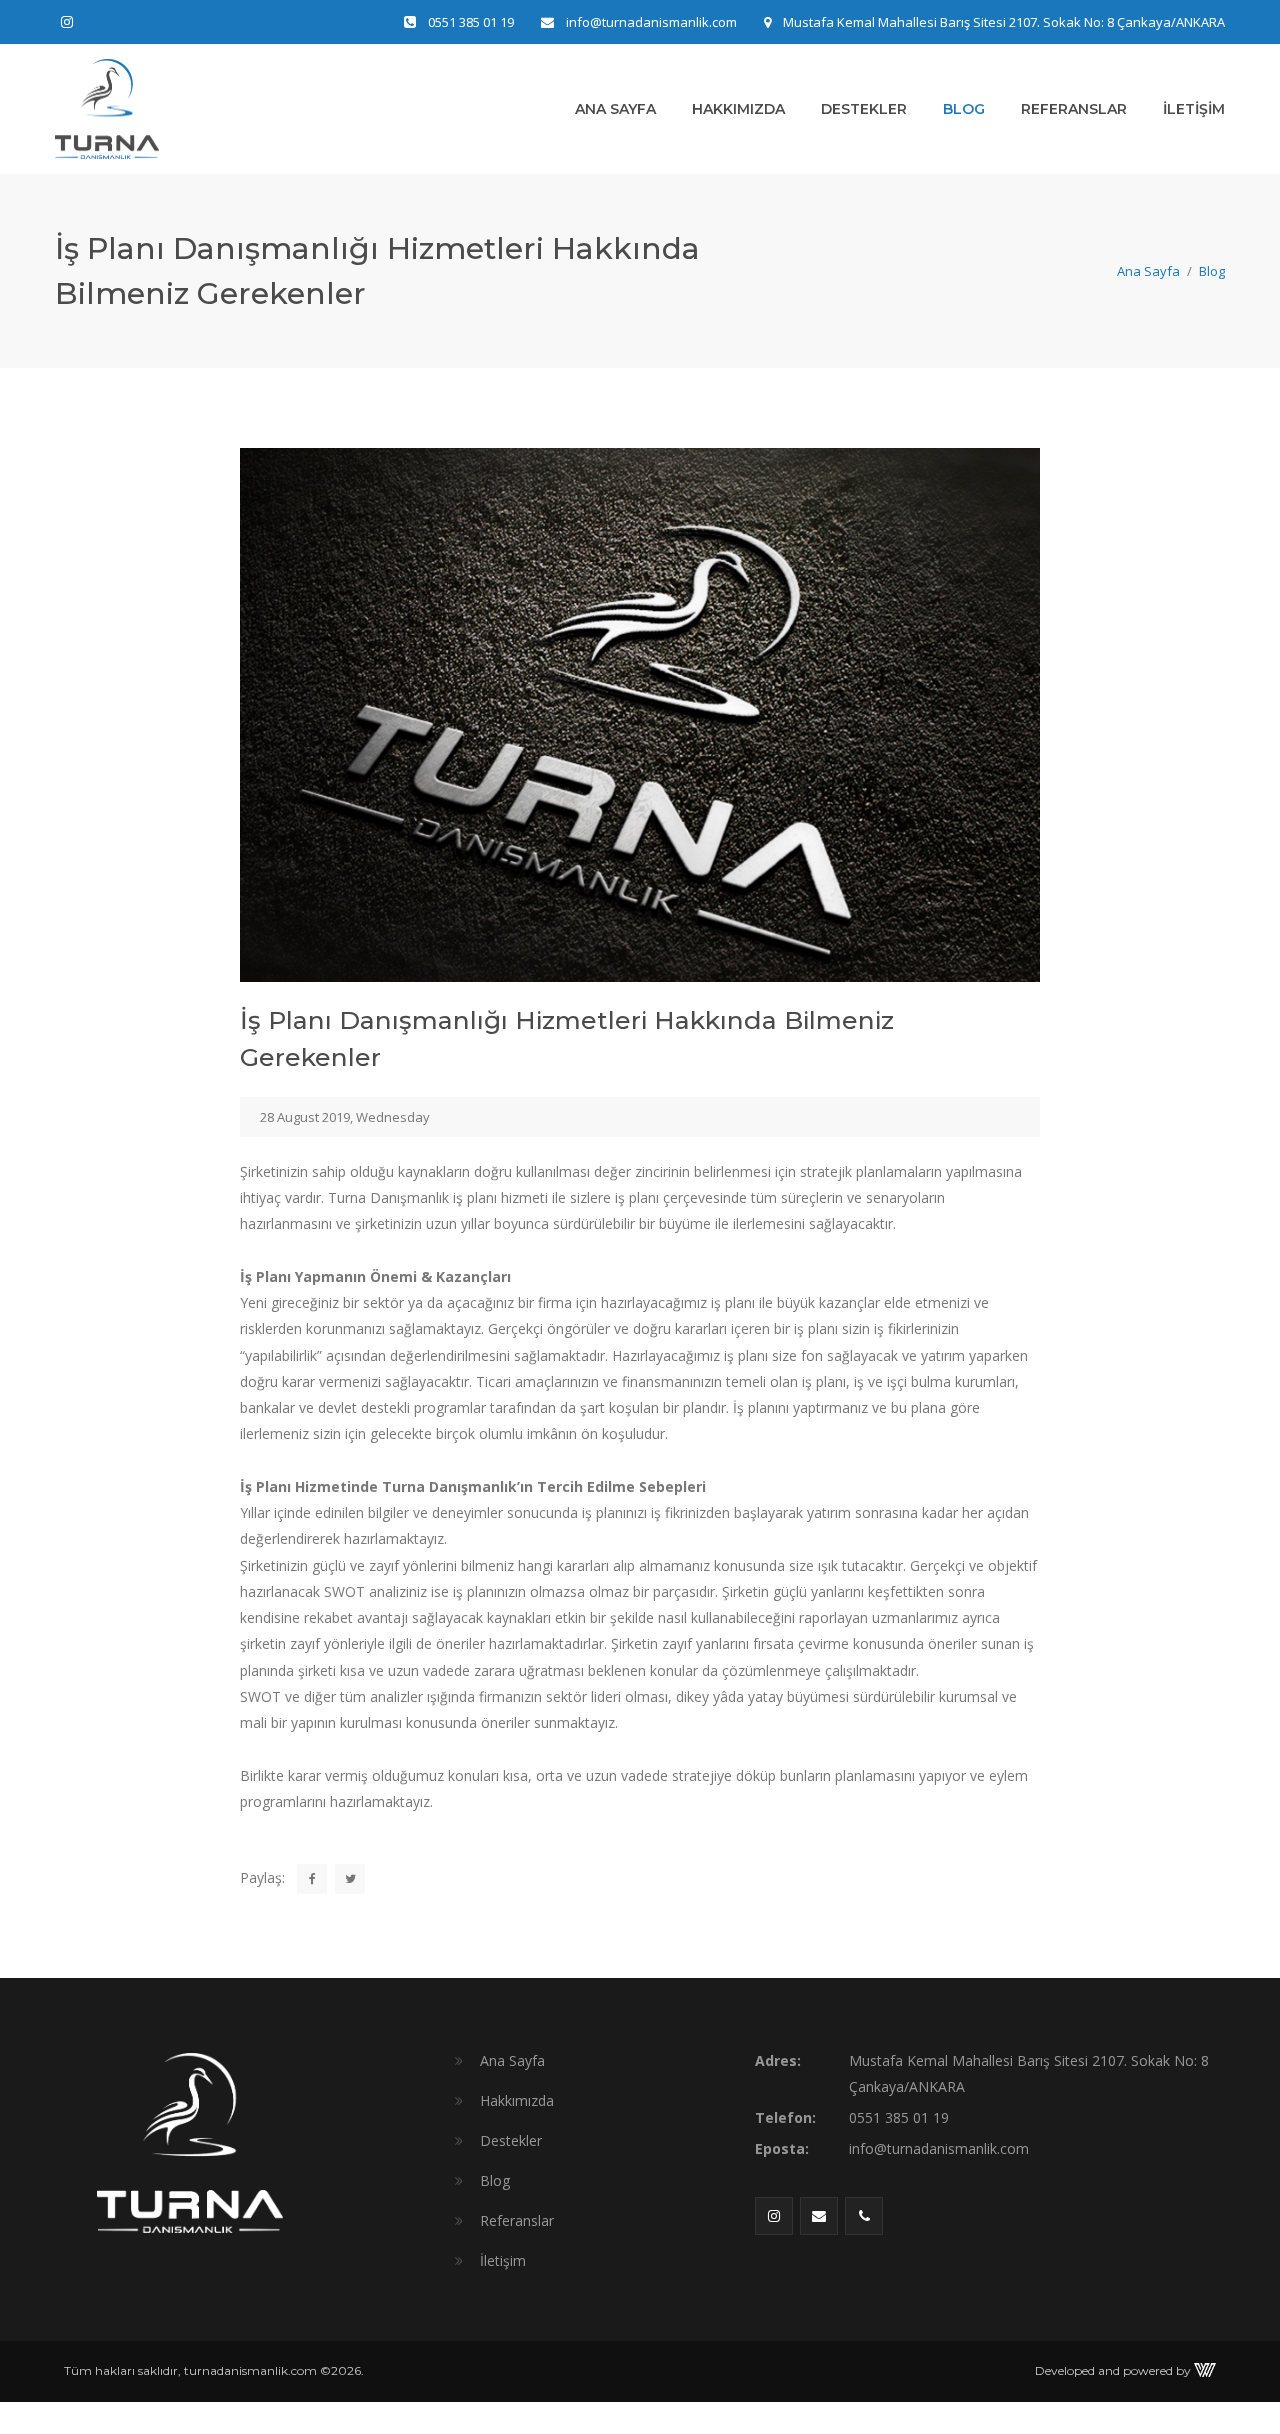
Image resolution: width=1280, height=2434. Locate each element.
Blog (964, 109)
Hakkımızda (738, 109)
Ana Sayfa (615, 109)
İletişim (1194, 109)
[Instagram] (67, 22)
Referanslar (1074, 109)
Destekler (864, 109)
